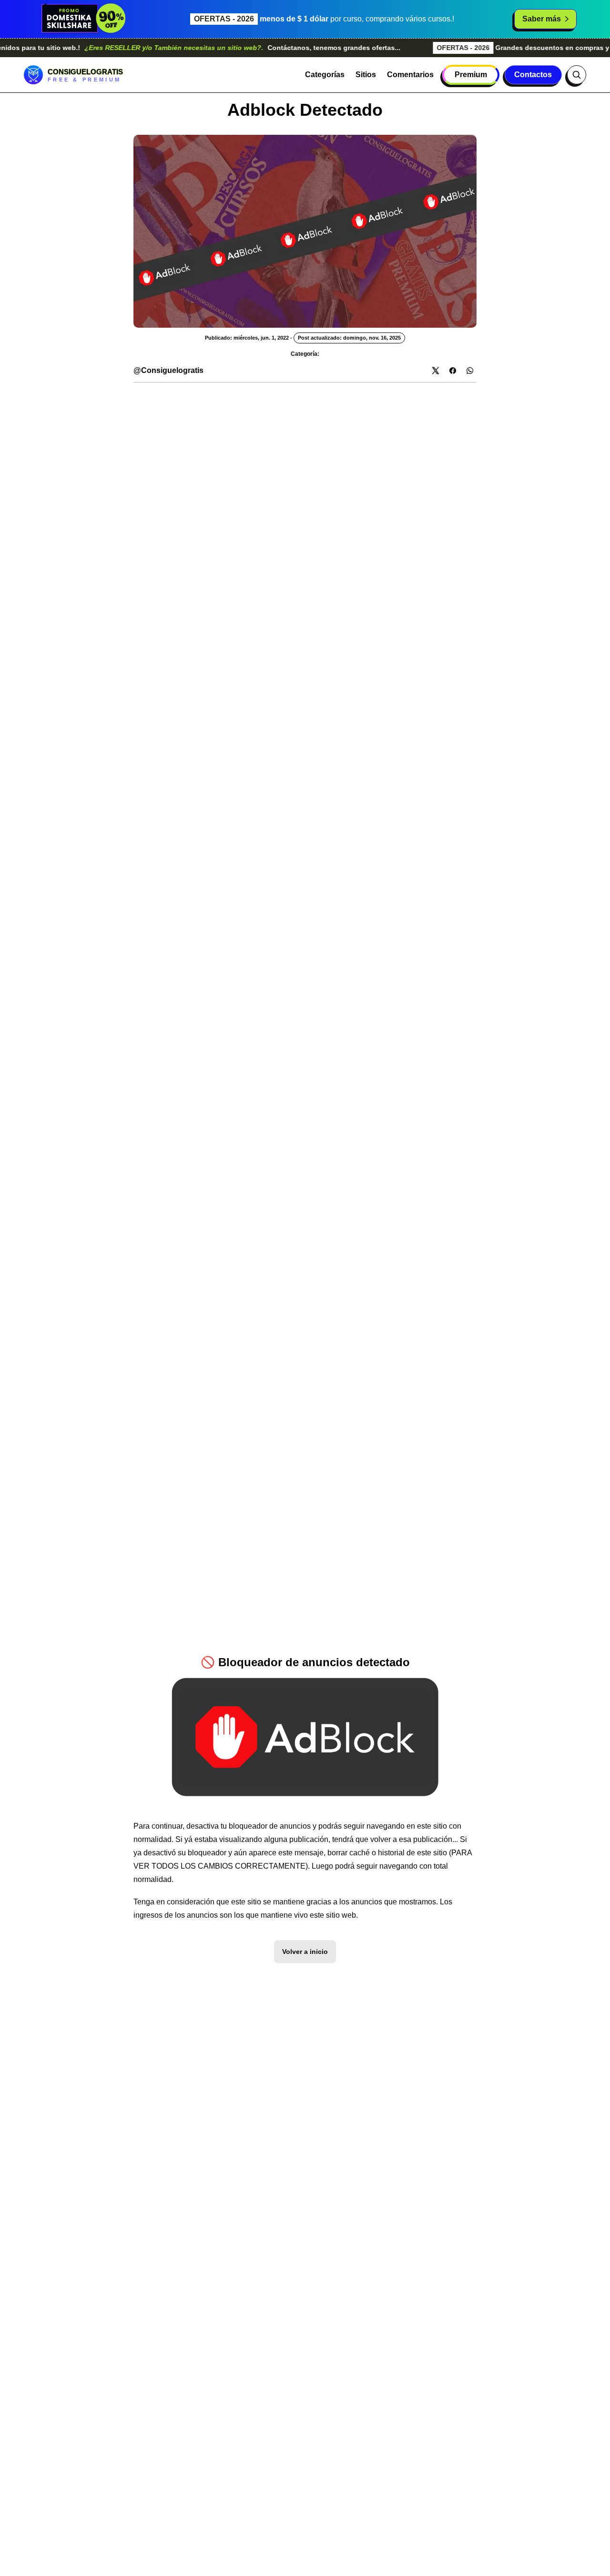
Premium (471, 75)
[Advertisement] (305, 449)
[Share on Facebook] (453, 371)
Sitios (366, 75)
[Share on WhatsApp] (470, 371)
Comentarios (410, 75)
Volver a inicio (305, 1952)
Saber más (542, 19)
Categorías (325, 75)
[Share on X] (436, 371)
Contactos (533, 75)
